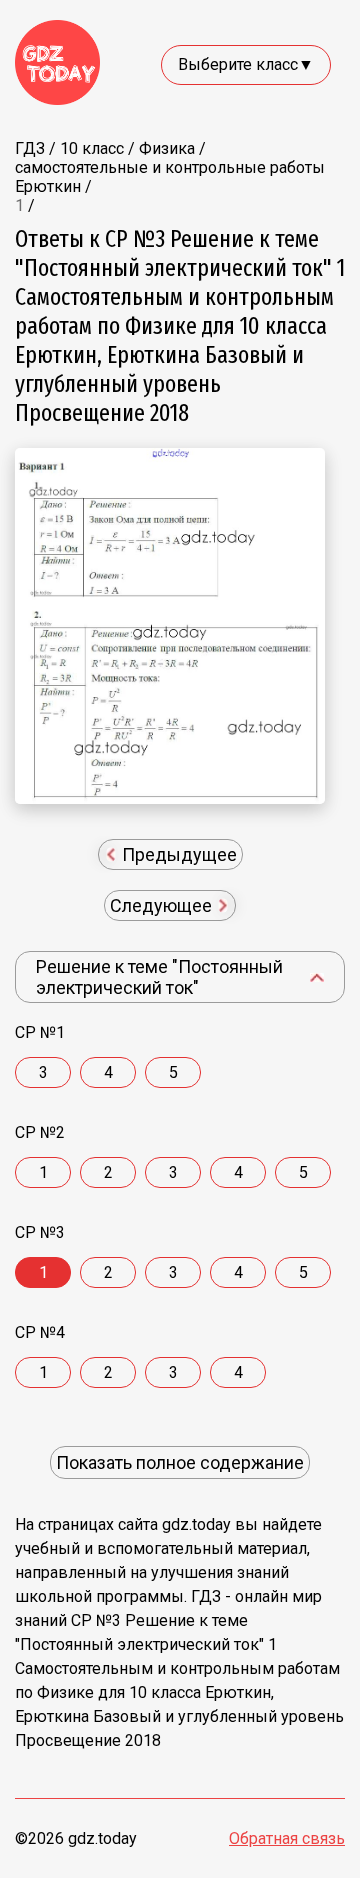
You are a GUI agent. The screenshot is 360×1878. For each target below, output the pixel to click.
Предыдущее (177, 854)
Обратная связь (287, 1838)
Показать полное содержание (180, 1462)
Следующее (163, 905)
